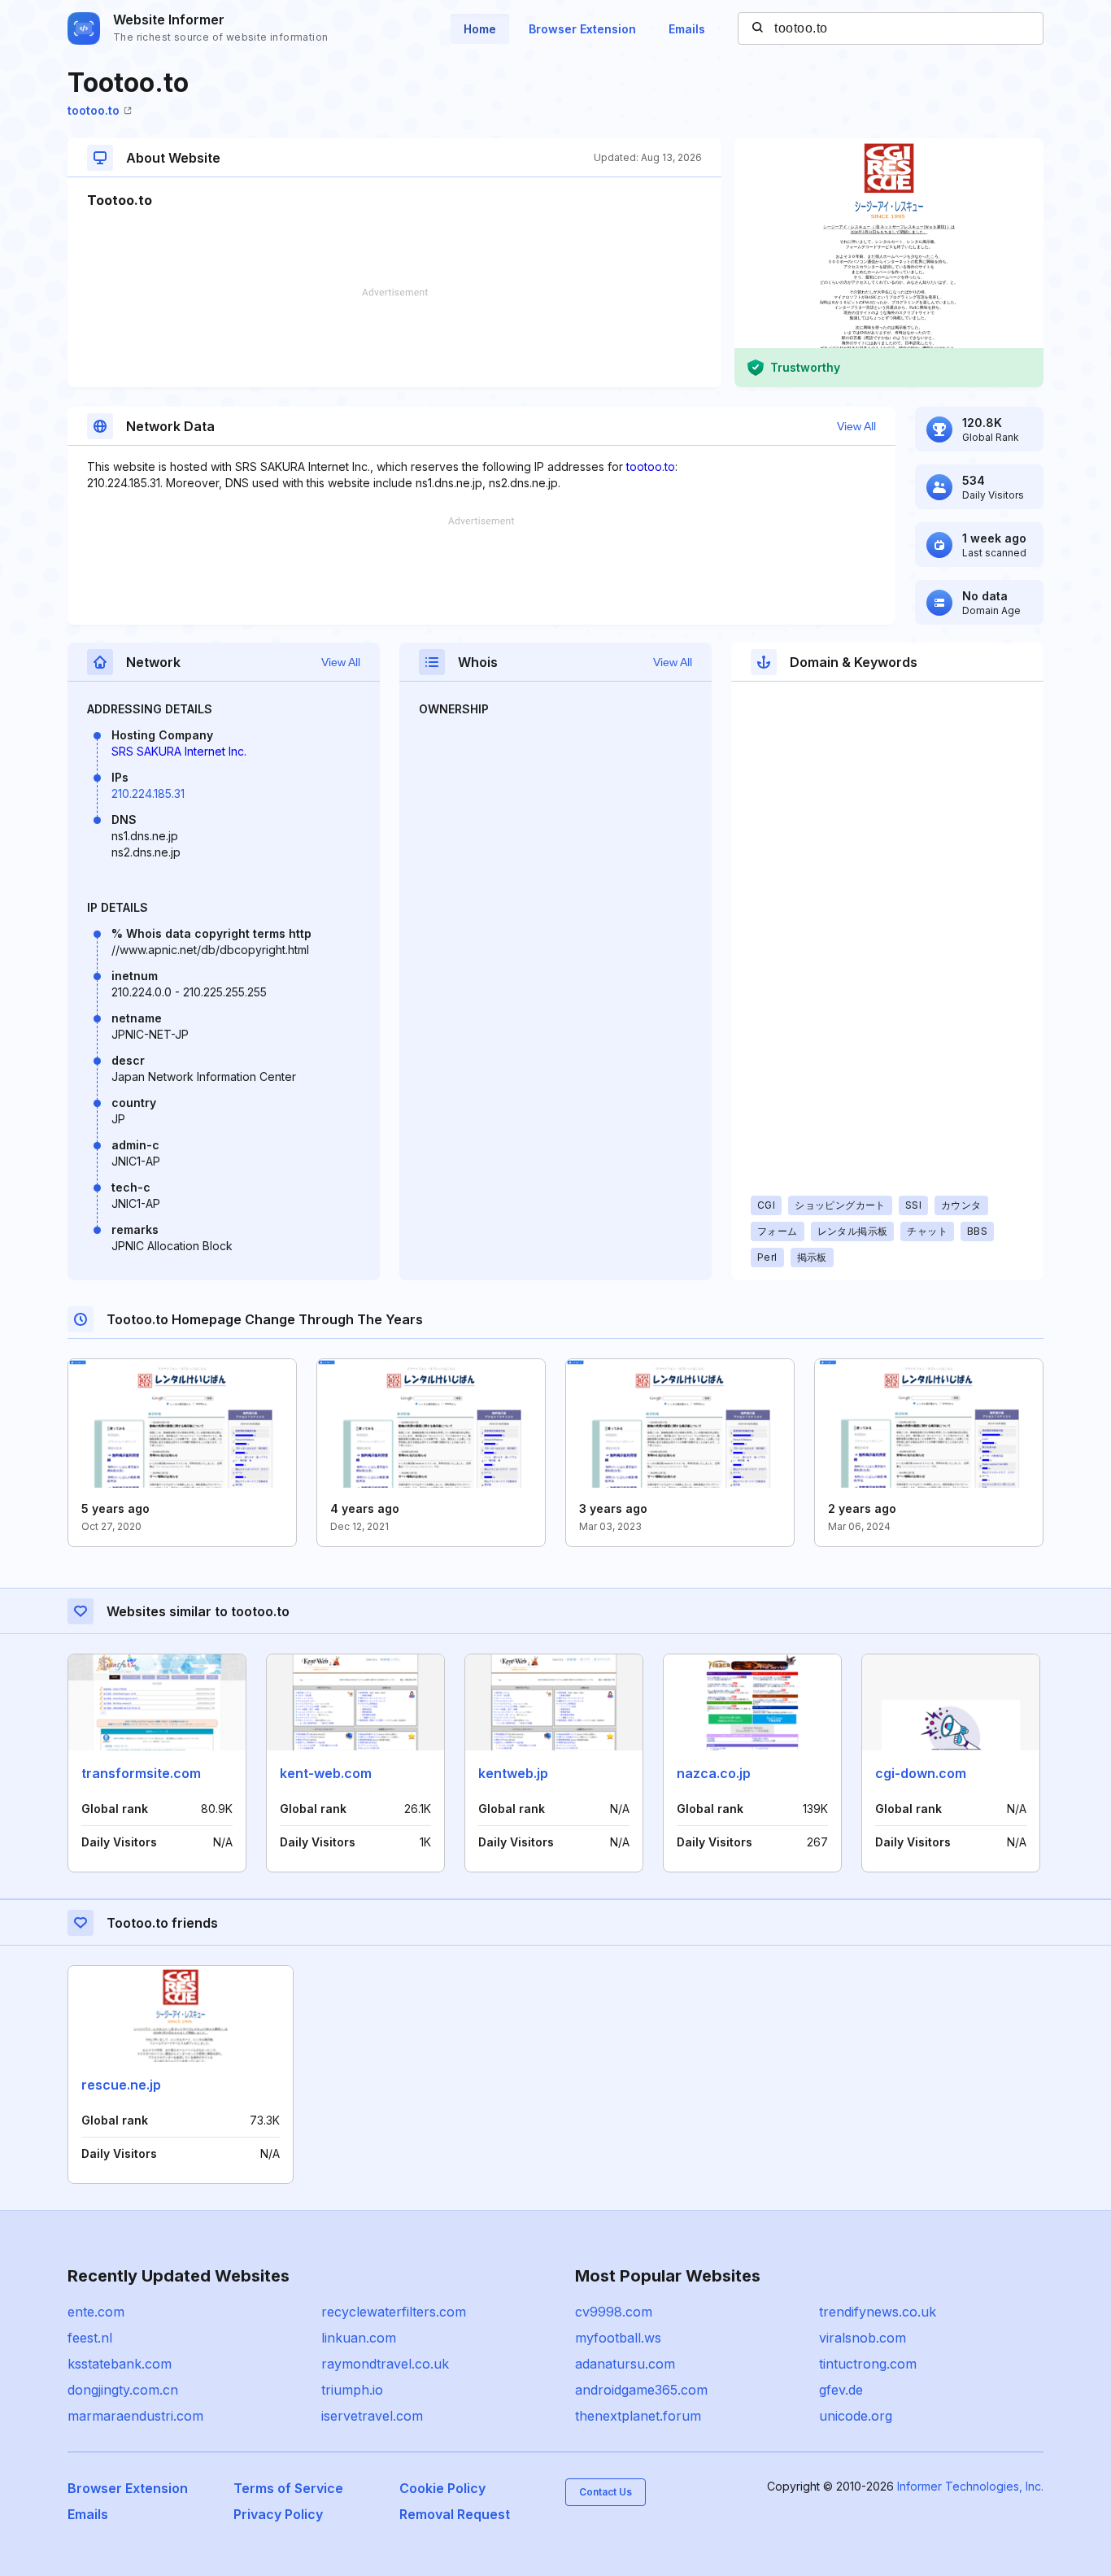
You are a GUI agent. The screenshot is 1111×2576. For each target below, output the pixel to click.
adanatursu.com (625, 2364)
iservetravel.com (372, 2416)
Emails (687, 29)
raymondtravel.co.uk (385, 2364)
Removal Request (455, 2514)
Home (480, 29)
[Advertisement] (394, 338)
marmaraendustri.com (135, 2416)
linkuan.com (359, 2338)
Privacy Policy (278, 2514)
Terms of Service (288, 2488)
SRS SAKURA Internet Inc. (179, 751)
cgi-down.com (921, 1773)
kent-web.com (326, 1773)
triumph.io (352, 2390)
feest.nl (90, 2338)
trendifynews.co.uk (878, 2312)
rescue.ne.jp (121, 2085)
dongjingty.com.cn (123, 2390)
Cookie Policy (442, 2488)
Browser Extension (582, 29)
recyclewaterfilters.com (394, 2312)
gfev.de (841, 2390)
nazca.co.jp (714, 1773)
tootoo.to (94, 110)
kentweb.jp (513, 1773)
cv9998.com (614, 2312)
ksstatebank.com (120, 2364)
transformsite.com (141, 1773)
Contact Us (606, 2492)
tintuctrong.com (868, 2364)
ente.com (96, 2312)
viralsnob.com (863, 2338)
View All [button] (856, 426)
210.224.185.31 (148, 793)
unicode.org (856, 2416)
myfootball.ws (618, 2338)
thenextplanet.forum (638, 2416)
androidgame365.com (641, 2390)
